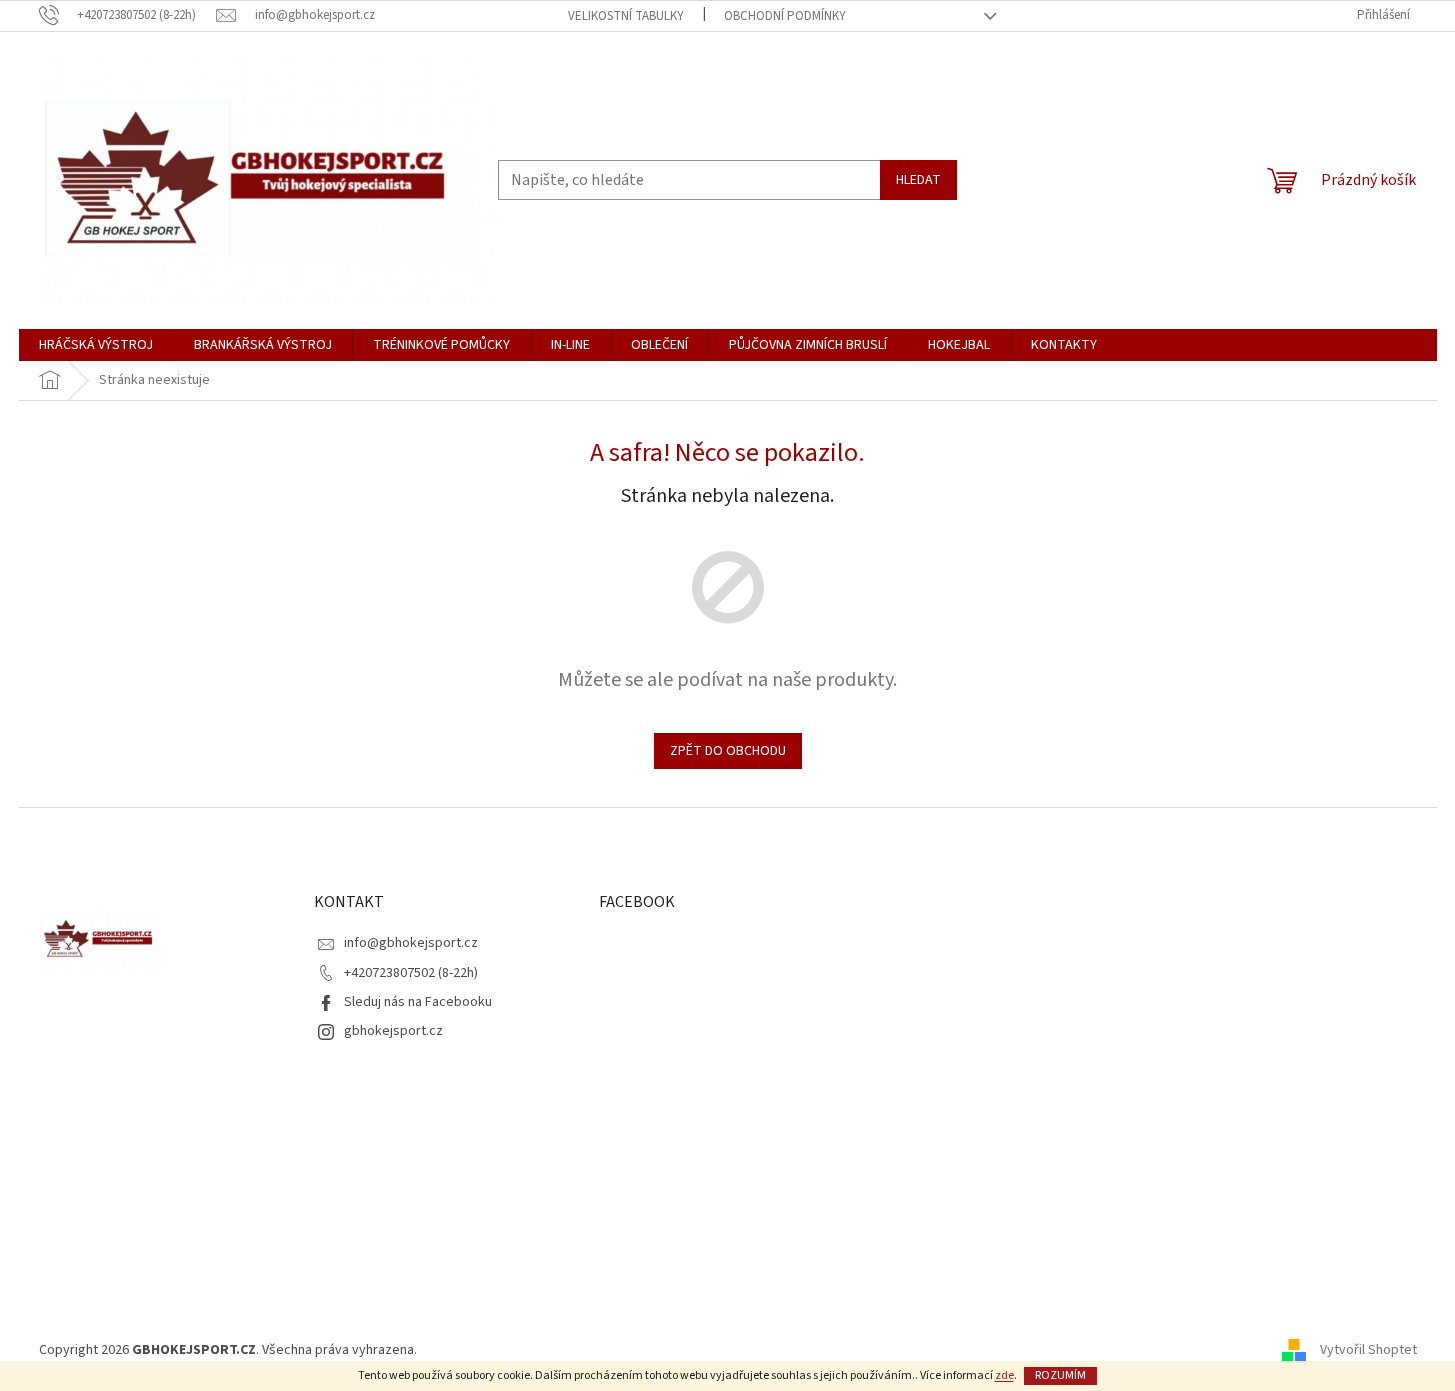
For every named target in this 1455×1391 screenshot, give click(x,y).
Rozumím (1060, 1375)
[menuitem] (96, 345)
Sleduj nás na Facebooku (418, 1002)
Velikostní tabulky (626, 16)
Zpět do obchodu (728, 751)
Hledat (918, 180)
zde (1004, 1375)
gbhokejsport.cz (393, 1031)
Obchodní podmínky (785, 16)
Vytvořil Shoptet (1368, 1350)
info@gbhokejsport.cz (411, 943)
